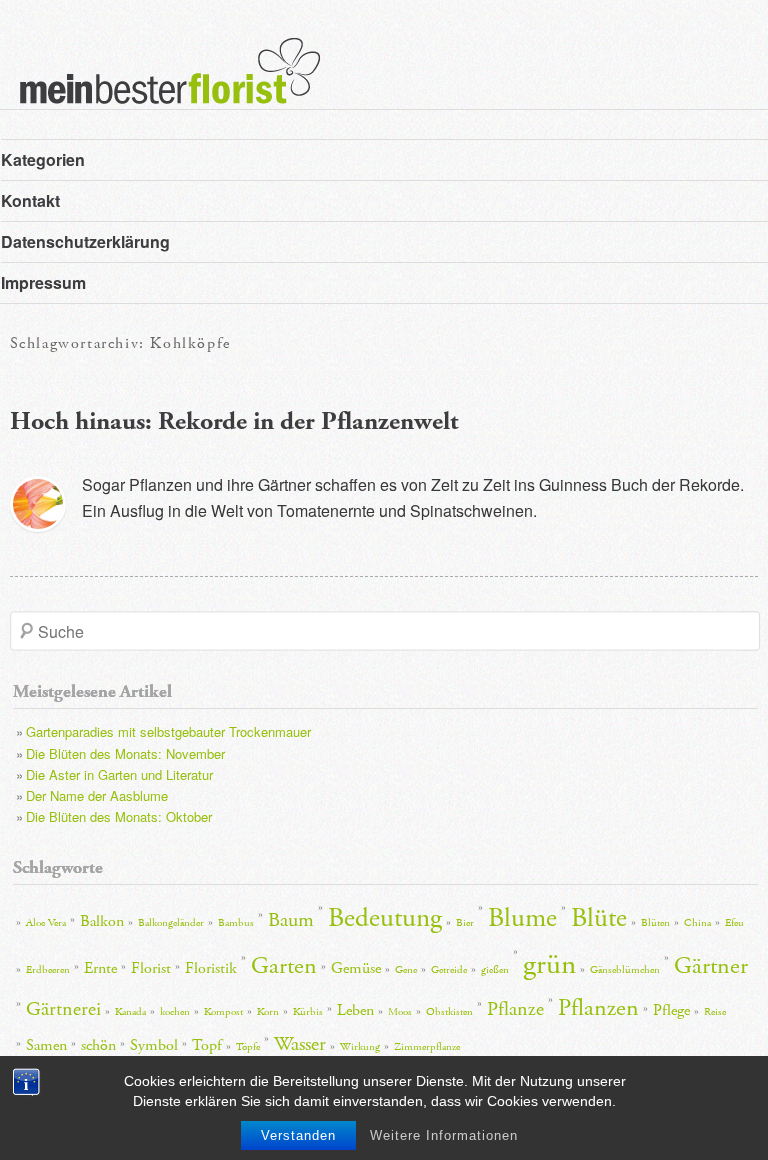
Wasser (300, 1044)
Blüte (599, 918)
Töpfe (248, 1047)
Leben (355, 1010)
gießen (495, 970)
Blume (522, 918)
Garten (284, 966)
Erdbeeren (48, 970)
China (697, 923)
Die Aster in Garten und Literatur (119, 774)
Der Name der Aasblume (97, 795)
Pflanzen (598, 1008)
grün (549, 964)
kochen (175, 1012)
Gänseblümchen (625, 970)
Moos (400, 1012)
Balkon (102, 921)
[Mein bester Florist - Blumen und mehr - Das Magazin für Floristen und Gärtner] (160, 85)
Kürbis (308, 1012)
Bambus (236, 923)
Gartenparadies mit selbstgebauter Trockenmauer (168, 731)
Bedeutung (385, 918)
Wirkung (360, 1047)
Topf (207, 1045)
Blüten (655, 923)
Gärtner (711, 966)
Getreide (449, 970)
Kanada (130, 1012)
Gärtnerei (63, 1009)
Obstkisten (449, 1012)
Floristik (211, 968)
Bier (465, 923)
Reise (715, 1012)
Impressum (43, 282)
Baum (291, 920)
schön (98, 1045)
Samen (46, 1045)
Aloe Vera (46, 923)
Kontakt (30, 200)
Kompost (223, 1012)
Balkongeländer (171, 923)
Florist (151, 968)
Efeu (734, 923)
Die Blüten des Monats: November (125, 753)
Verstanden (298, 1135)
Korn (268, 1012)
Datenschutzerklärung (85, 241)
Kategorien (43, 159)
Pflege (671, 1010)
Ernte (100, 968)
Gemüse (356, 968)
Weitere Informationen (444, 1135)
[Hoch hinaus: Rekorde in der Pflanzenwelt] (38, 504)
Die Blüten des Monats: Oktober (119, 816)
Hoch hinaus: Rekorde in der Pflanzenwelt (234, 421)
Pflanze (515, 1009)
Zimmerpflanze (427, 1047)
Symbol (154, 1045)
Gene (406, 970)
